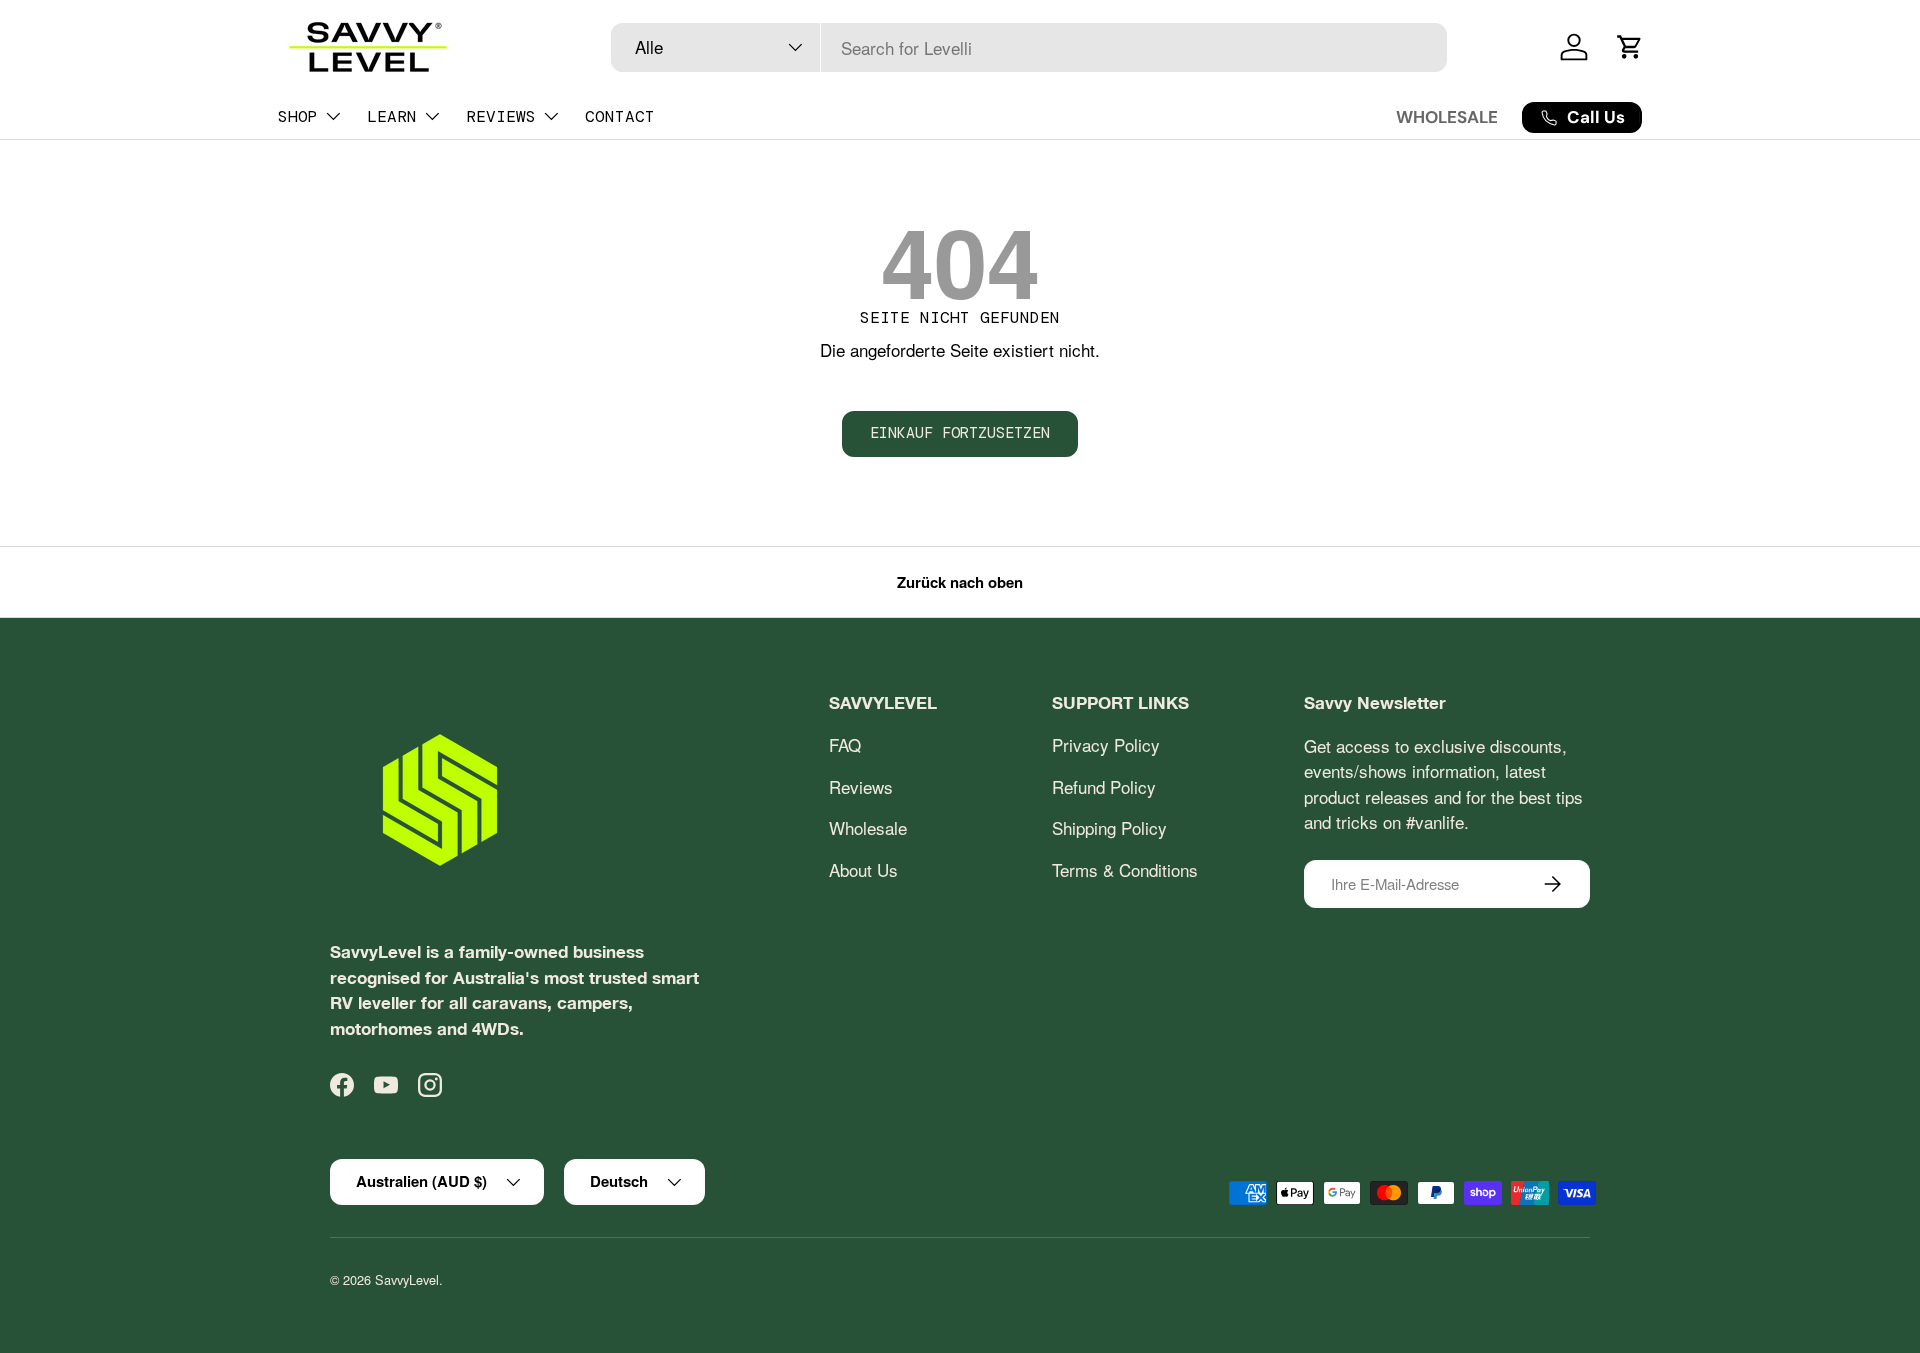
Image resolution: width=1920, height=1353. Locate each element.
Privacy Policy (1106, 745)
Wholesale (868, 828)
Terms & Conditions (1125, 869)
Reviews (861, 786)
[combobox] (1029, 47)
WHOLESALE (1447, 117)
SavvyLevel (407, 1279)
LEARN (392, 116)
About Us (863, 869)
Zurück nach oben (960, 582)
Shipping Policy (1109, 828)
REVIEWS (501, 116)
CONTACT (620, 116)
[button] (1630, 47)
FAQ (845, 745)
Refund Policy (1104, 786)
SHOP (298, 116)
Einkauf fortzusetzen (960, 433)
